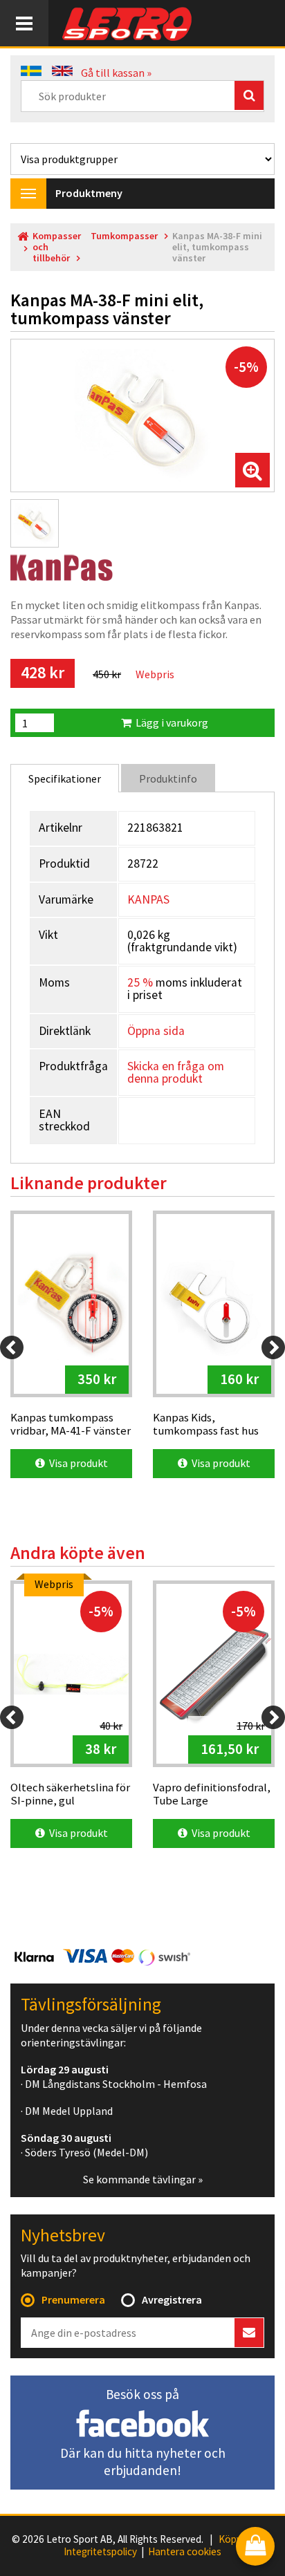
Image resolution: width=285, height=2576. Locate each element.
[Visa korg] (255, 2547)
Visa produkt (76, 1463)
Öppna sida (156, 1031)
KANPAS (148, 899)
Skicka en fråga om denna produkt (176, 1072)
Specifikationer (65, 778)
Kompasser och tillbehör (57, 247)
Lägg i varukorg (170, 722)
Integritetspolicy (100, 2552)
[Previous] (12, 1347)
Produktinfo (168, 778)
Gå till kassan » (116, 73)
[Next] (273, 1347)
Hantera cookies (185, 2552)
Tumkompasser (124, 236)
